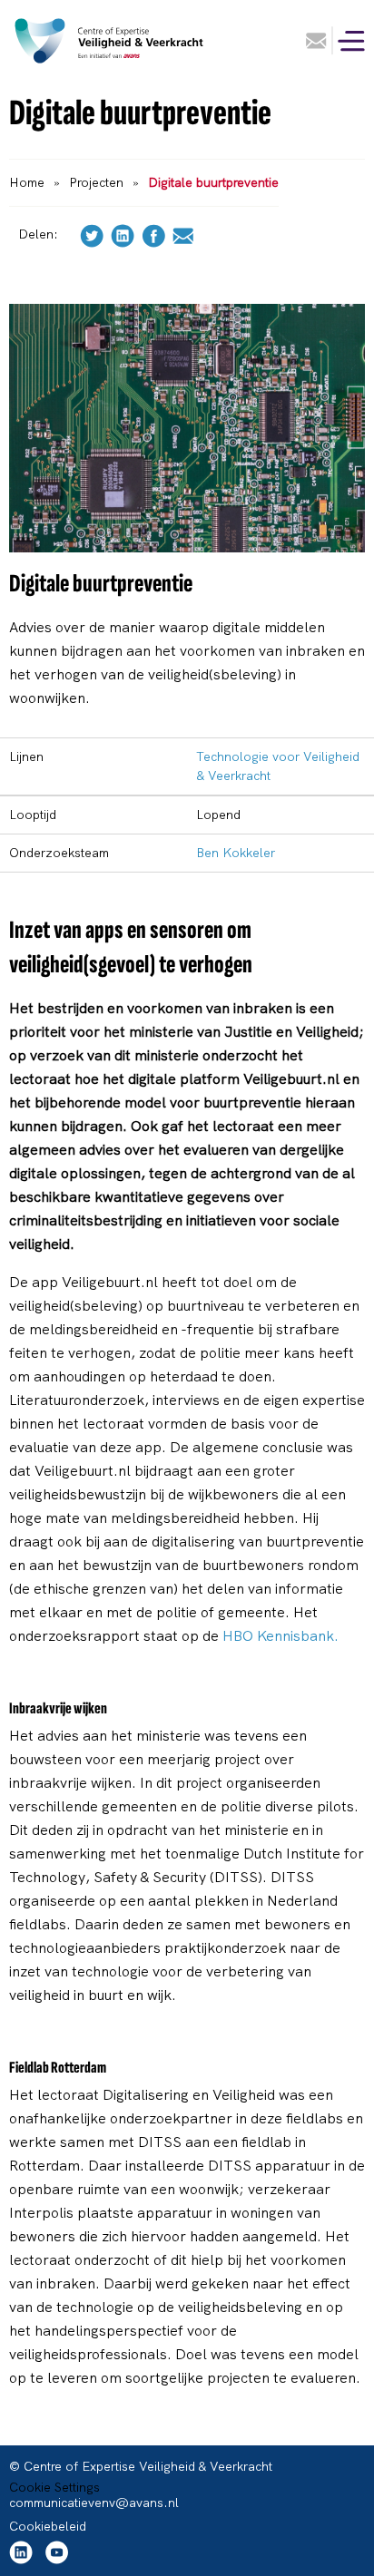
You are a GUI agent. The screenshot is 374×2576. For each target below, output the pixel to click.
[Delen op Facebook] (153, 234)
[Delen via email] (183, 234)
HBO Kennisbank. (280, 1636)
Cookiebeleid (48, 2526)
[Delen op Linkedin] (123, 234)
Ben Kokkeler (236, 853)
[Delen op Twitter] (92, 234)
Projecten (96, 182)
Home (27, 182)
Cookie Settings (54, 2487)
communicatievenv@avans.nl (94, 2503)
